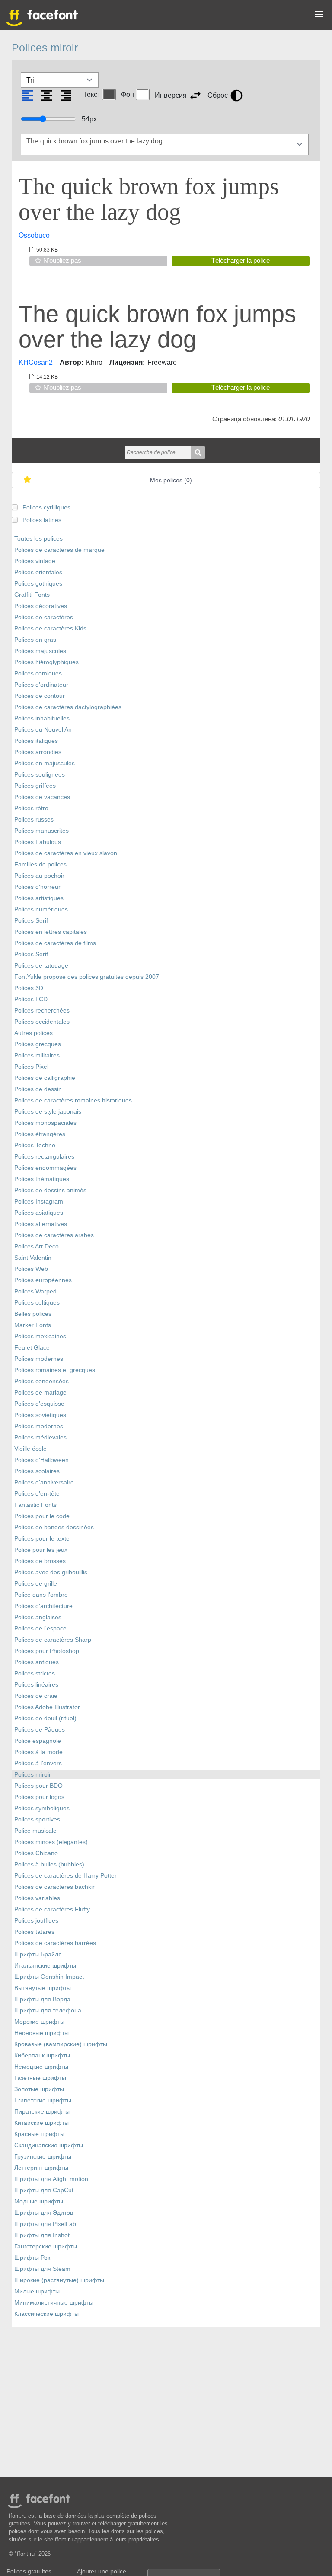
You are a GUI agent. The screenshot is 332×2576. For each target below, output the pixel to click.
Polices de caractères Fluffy (52, 1909)
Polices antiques (37, 1662)
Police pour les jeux (41, 1550)
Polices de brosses (40, 1561)
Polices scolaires (37, 1471)
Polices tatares (34, 1932)
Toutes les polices (38, 539)
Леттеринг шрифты (41, 2168)
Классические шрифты (46, 2314)
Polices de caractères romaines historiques (73, 1100)
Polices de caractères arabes (54, 1235)
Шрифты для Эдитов (44, 2213)
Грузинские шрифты (43, 2157)
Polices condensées (41, 1381)
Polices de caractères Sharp (53, 1640)
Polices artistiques (39, 898)
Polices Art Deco (37, 1247)
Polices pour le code (42, 1516)
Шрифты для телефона (48, 2011)
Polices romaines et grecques (55, 1370)
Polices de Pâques (40, 1730)
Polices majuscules (40, 651)
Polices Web (31, 1269)
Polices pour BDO (38, 1786)
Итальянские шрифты (45, 1966)
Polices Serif (31, 921)
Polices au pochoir (39, 876)
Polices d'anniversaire (44, 1482)
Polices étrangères (40, 1134)
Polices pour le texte (42, 1539)
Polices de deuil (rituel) (45, 1718)
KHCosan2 (36, 362)
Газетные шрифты (40, 2078)
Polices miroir (33, 1775)
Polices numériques (41, 909)
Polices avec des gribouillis (51, 1572)
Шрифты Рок (32, 2258)
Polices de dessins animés (50, 1190)
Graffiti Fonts (32, 595)
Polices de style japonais (48, 1112)
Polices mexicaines (40, 1336)
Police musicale (35, 1831)
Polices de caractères (44, 617)
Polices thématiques (42, 1179)
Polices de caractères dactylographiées (68, 707)
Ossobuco (34, 235)
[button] (319, 16)
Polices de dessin (38, 1089)
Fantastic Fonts (35, 1505)
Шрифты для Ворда (42, 1999)
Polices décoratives (41, 606)
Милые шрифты (37, 2291)
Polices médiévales (40, 1438)
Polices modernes (39, 1359)
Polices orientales (38, 572)
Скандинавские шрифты (49, 2145)
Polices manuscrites (41, 831)
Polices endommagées (45, 1168)
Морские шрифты (39, 2022)
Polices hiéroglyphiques (46, 662)
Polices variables (37, 1898)
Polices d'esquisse (39, 1404)
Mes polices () (171, 480)
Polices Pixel (31, 1067)
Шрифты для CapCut (44, 2190)
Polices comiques (38, 673)
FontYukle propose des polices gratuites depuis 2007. (88, 977)
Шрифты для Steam (42, 2269)
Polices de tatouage (41, 966)
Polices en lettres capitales (51, 932)
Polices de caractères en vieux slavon (66, 853)
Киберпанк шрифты (42, 2055)
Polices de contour (40, 696)
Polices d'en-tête (37, 1494)
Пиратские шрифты (42, 2112)
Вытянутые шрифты (43, 1988)
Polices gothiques (38, 584)
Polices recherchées (42, 1011)
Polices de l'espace (40, 1629)
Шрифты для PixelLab (45, 2224)
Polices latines (42, 520)
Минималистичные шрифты (54, 2303)
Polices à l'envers (38, 1763)
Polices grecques (38, 1044)
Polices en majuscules (45, 763)
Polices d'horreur (37, 887)
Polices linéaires (36, 1685)
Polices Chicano (36, 1853)
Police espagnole (38, 1741)
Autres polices (34, 1033)
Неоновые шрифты (41, 2033)
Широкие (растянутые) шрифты (59, 2280)
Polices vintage (35, 561)
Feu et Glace (32, 1348)
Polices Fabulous (38, 842)
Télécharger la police (241, 260)
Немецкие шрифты (41, 2067)
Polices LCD (31, 999)
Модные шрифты (39, 2202)
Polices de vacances (42, 797)
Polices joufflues (36, 1921)
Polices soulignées (40, 775)
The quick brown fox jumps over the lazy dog (149, 199)
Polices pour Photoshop (47, 1651)
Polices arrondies (38, 752)
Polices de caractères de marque (59, 550)
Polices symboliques (42, 1808)
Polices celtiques (37, 1303)
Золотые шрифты (39, 2089)
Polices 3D (29, 988)
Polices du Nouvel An (43, 730)
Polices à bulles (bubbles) (49, 1864)
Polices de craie (36, 1696)
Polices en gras (35, 640)
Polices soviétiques (40, 1415)
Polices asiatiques (39, 1213)
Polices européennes (43, 1280)
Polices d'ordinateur (41, 685)
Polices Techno (35, 1145)
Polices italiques (36, 741)
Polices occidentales (42, 1022)
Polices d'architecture (43, 1606)
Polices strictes (35, 1673)
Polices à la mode (38, 1752)
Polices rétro (31, 808)
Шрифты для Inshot (42, 2235)
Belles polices (33, 1314)
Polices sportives (37, 1820)
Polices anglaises (38, 1617)
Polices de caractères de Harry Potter (65, 1876)
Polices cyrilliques (46, 508)
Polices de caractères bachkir (54, 1887)
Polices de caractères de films (55, 943)
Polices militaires (37, 1056)
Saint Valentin (33, 1258)
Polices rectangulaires (44, 1157)
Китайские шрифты (41, 2123)
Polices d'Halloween (41, 1460)
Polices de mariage (40, 1393)
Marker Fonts (33, 1325)
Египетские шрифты (43, 2100)
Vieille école (30, 1449)
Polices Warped (35, 1291)
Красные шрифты (39, 2134)
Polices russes (34, 820)
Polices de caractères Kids (50, 629)
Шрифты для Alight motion (51, 2179)
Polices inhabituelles (42, 718)
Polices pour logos (39, 1797)
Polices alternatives (41, 1224)
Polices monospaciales (45, 1123)
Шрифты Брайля (38, 1954)
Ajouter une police (102, 2571)
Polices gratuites (29, 2571)
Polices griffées (35, 786)
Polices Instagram (39, 1202)
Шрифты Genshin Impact (49, 1977)
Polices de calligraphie (45, 1078)
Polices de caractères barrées (55, 1943)
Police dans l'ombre (41, 1595)
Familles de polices (40, 865)
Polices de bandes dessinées (54, 1527)
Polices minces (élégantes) (51, 1842)
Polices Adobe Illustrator (47, 1707)
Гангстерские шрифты (46, 2246)
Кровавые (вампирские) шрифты (61, 2044)
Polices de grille (36, 1584)
